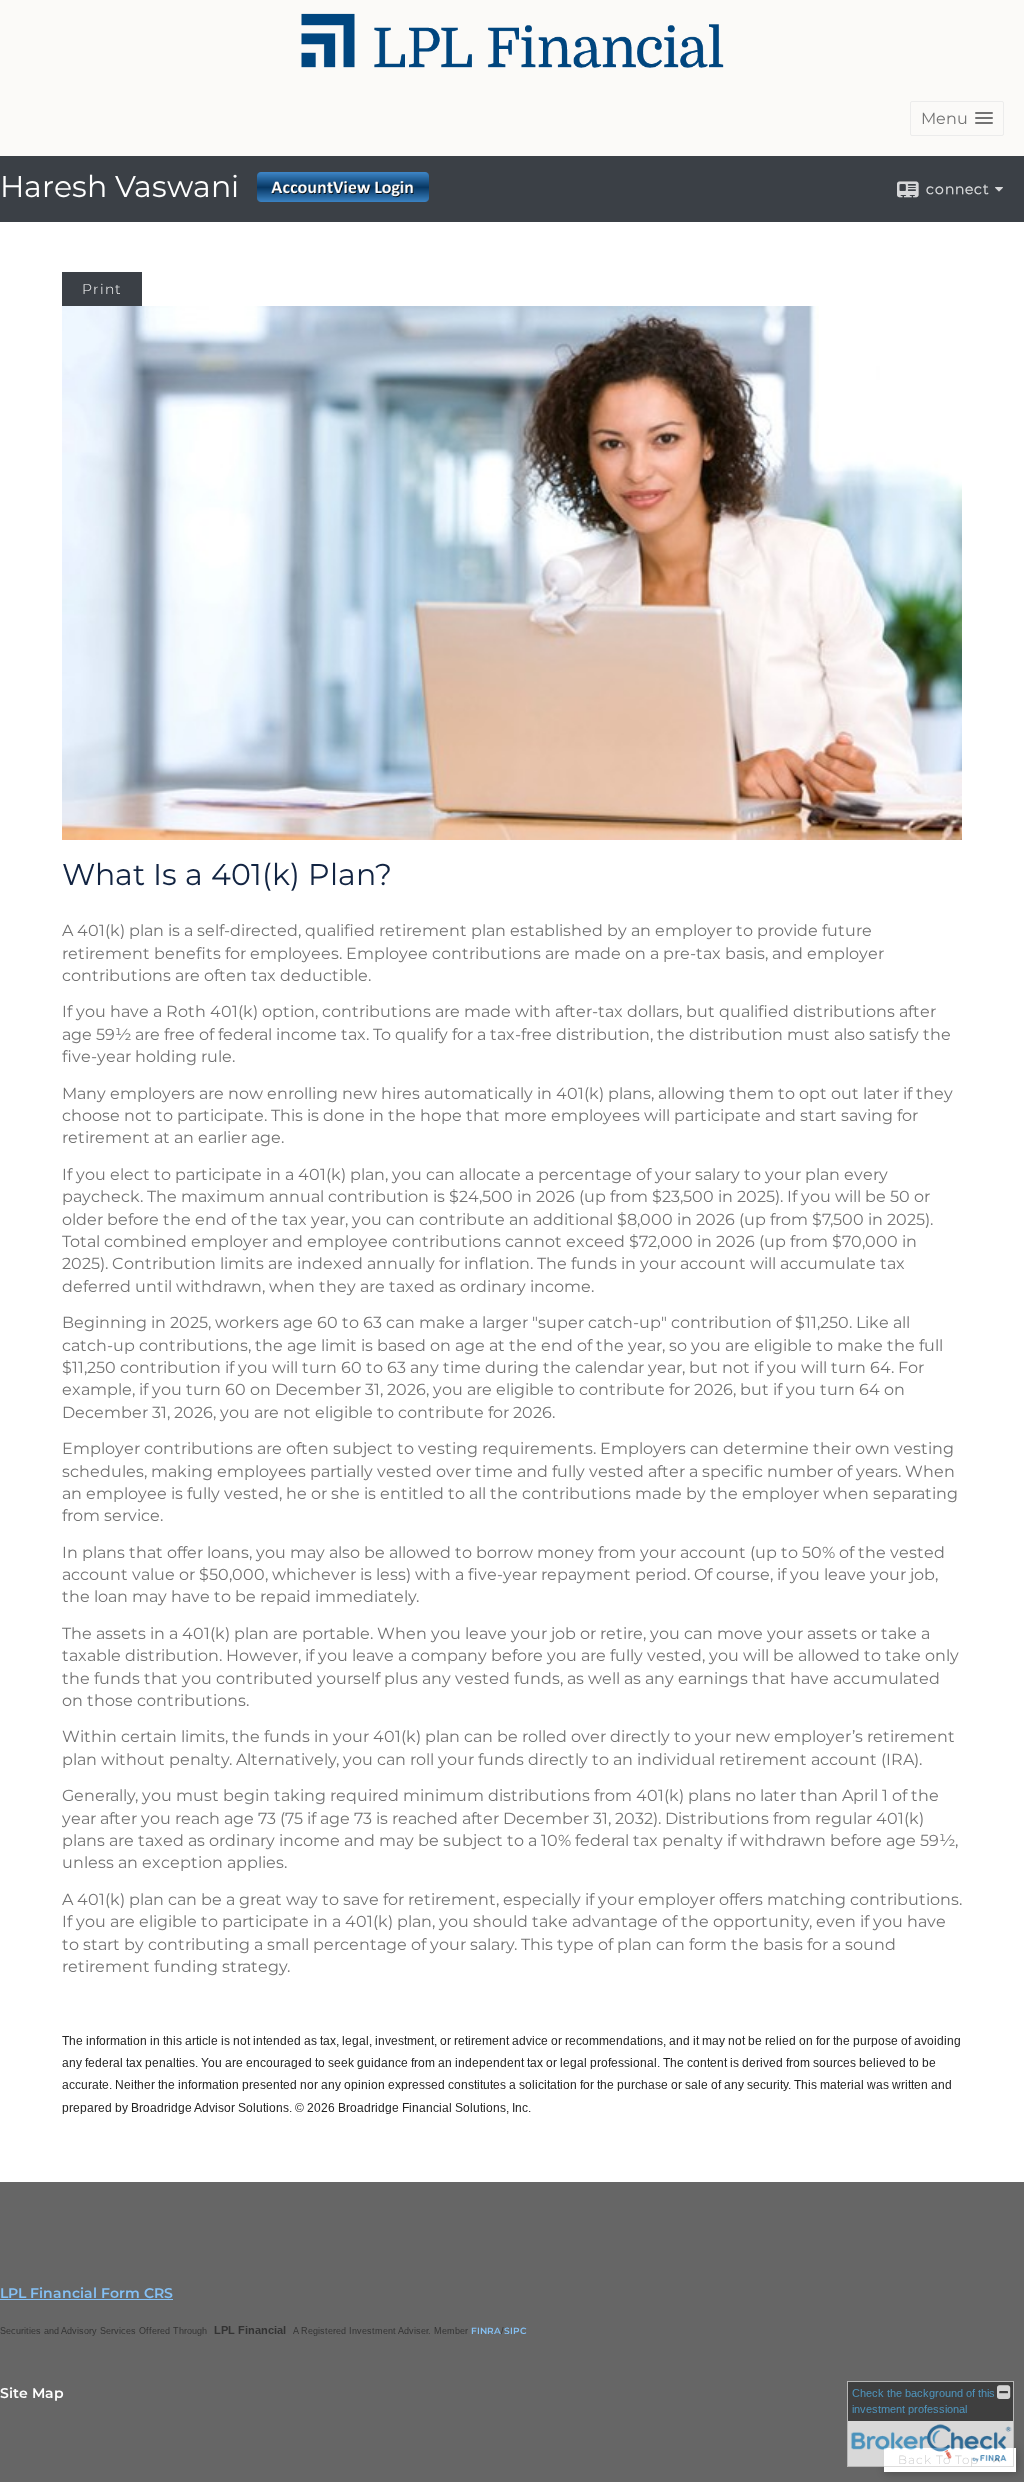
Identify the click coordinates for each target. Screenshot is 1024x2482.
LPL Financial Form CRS (86, 2293)
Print (102, 289)
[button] (957, 118)
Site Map (32, 2393)
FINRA (486, 2330)
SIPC (515, 2330)
